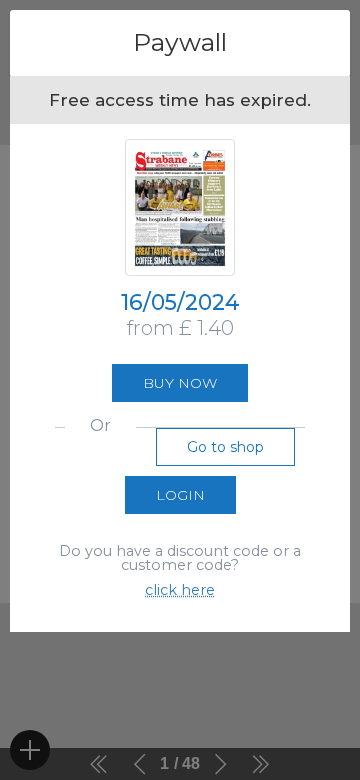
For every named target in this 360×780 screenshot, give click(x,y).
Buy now (180, 383)
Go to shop (225, 447)
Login (180, 495)
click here (180, 590)
